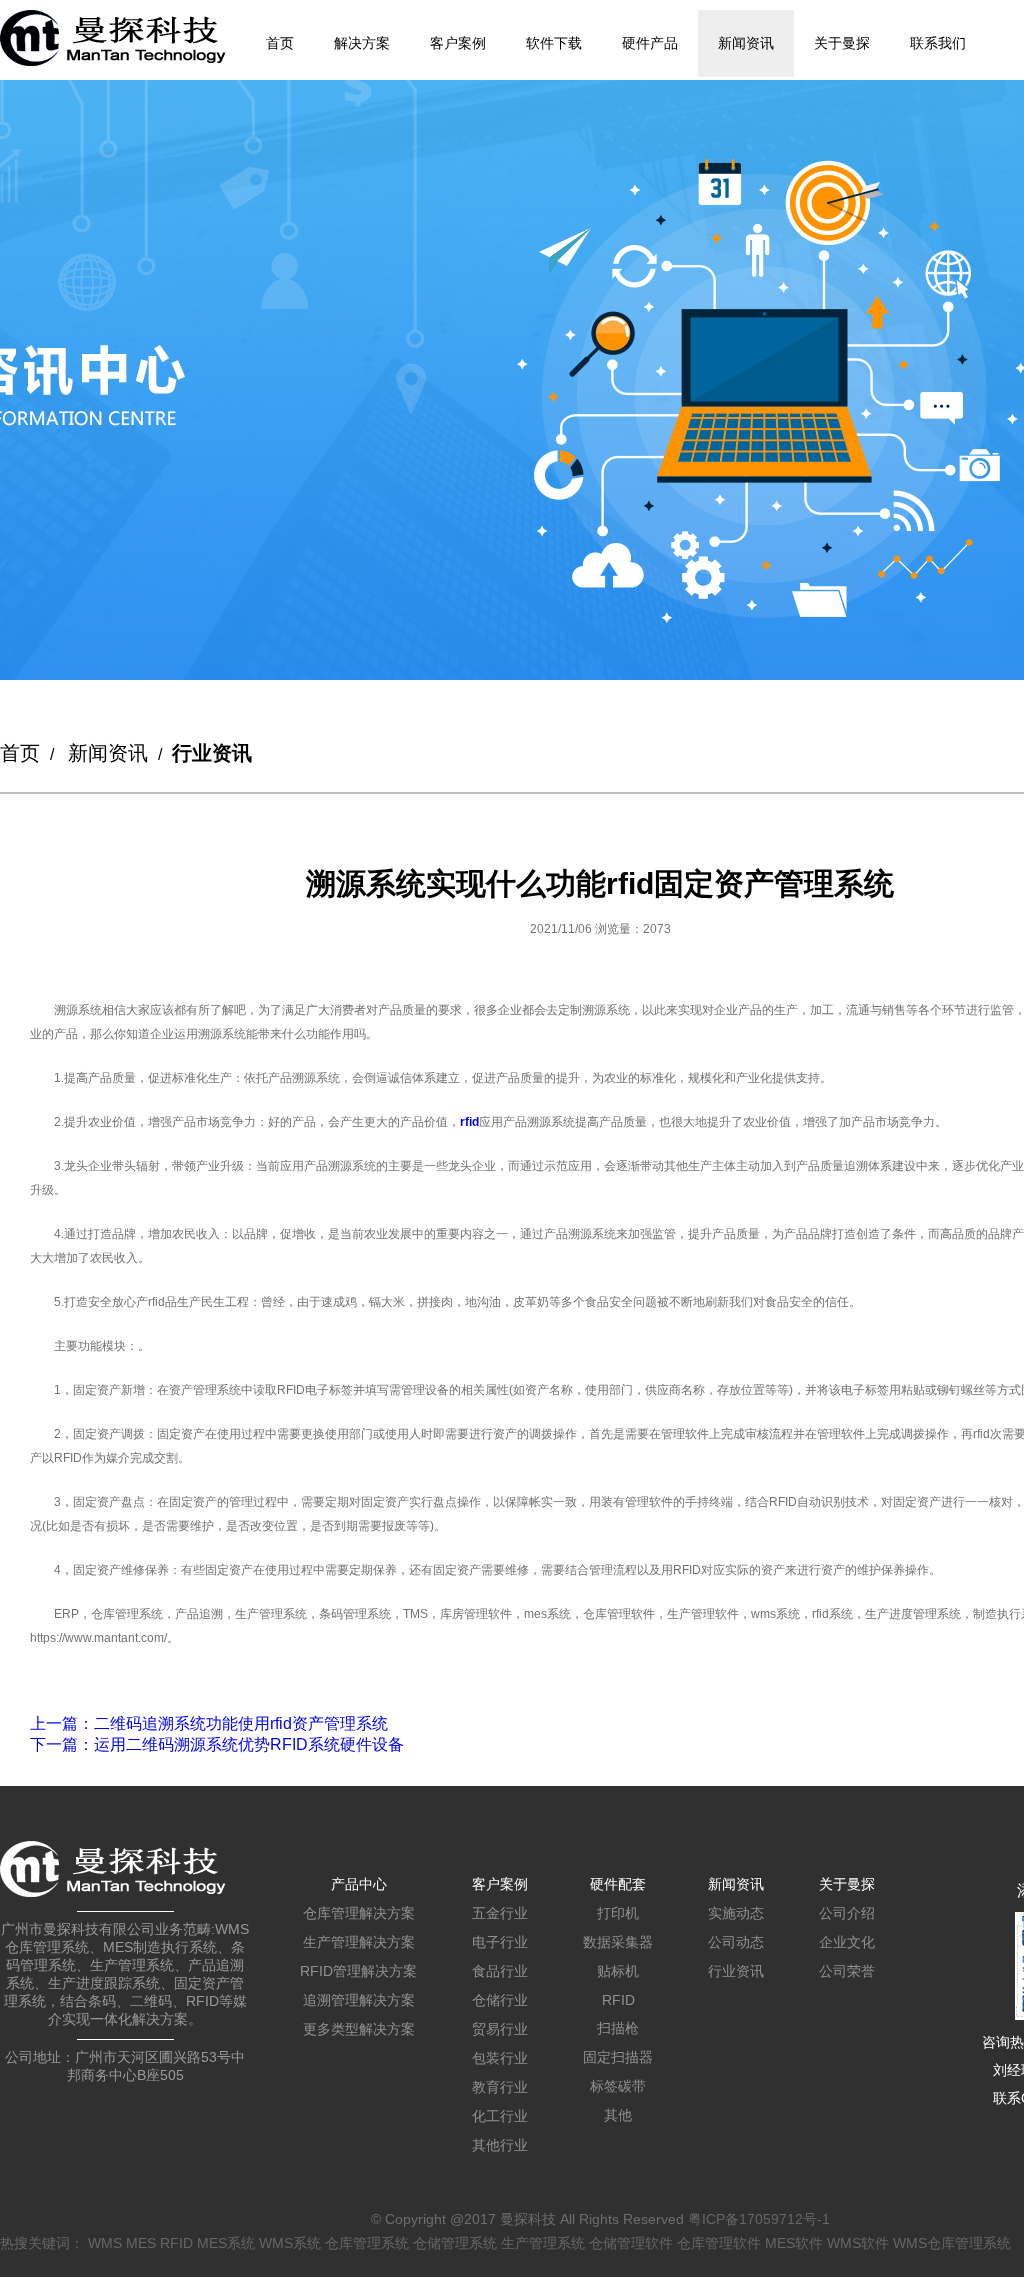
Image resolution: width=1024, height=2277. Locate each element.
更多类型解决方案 (359, 2029)
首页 (280, 43)
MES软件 (794, 2243)
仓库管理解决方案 (359, 1913)
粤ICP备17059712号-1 (759, 2219)
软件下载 (554, 43)
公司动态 (736, 1942)
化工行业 (500, 2116)
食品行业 (500, 1971)
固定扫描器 (618, 2057)
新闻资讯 (746, 43)
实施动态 (736, 1913)
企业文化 (847, 1942)
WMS (105, 2243)
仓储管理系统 (455, 2243)
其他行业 (500, 2145)
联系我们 (938, 43)
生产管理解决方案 (359, 1942)
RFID (618, 2000)
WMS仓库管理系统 (952, 2243)
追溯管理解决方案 (359, 2000)
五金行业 (500, 1913)
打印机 (618, 1913)
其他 (618, 2115)
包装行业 (500, 2058)
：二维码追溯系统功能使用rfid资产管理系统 (209, 1723)
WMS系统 (290, 2243)
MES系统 (226, 2243)
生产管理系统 (543, 2243)
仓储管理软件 (631, 2243)
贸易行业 (500, 2029)
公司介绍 (847, 1913)
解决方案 (362, 43)
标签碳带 (618, 2086)
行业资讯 (736, 1971)
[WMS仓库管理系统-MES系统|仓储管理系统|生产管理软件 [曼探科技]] (113, 38)
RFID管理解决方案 (358, 1971)
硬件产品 (650, 43)
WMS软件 (858, 2243)
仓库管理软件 (719, 2243)
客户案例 (458, 43)
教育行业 (500, 2087)
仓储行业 (500, 2000)
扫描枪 (618, 2028)
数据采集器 (618, 1942)
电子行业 (500, 1942)
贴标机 (618, 1971)
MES (141, 2243)
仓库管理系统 (367, 2243)
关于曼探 (842, 43)
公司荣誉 (847, 1971)
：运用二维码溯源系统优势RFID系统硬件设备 (217, 1744)
